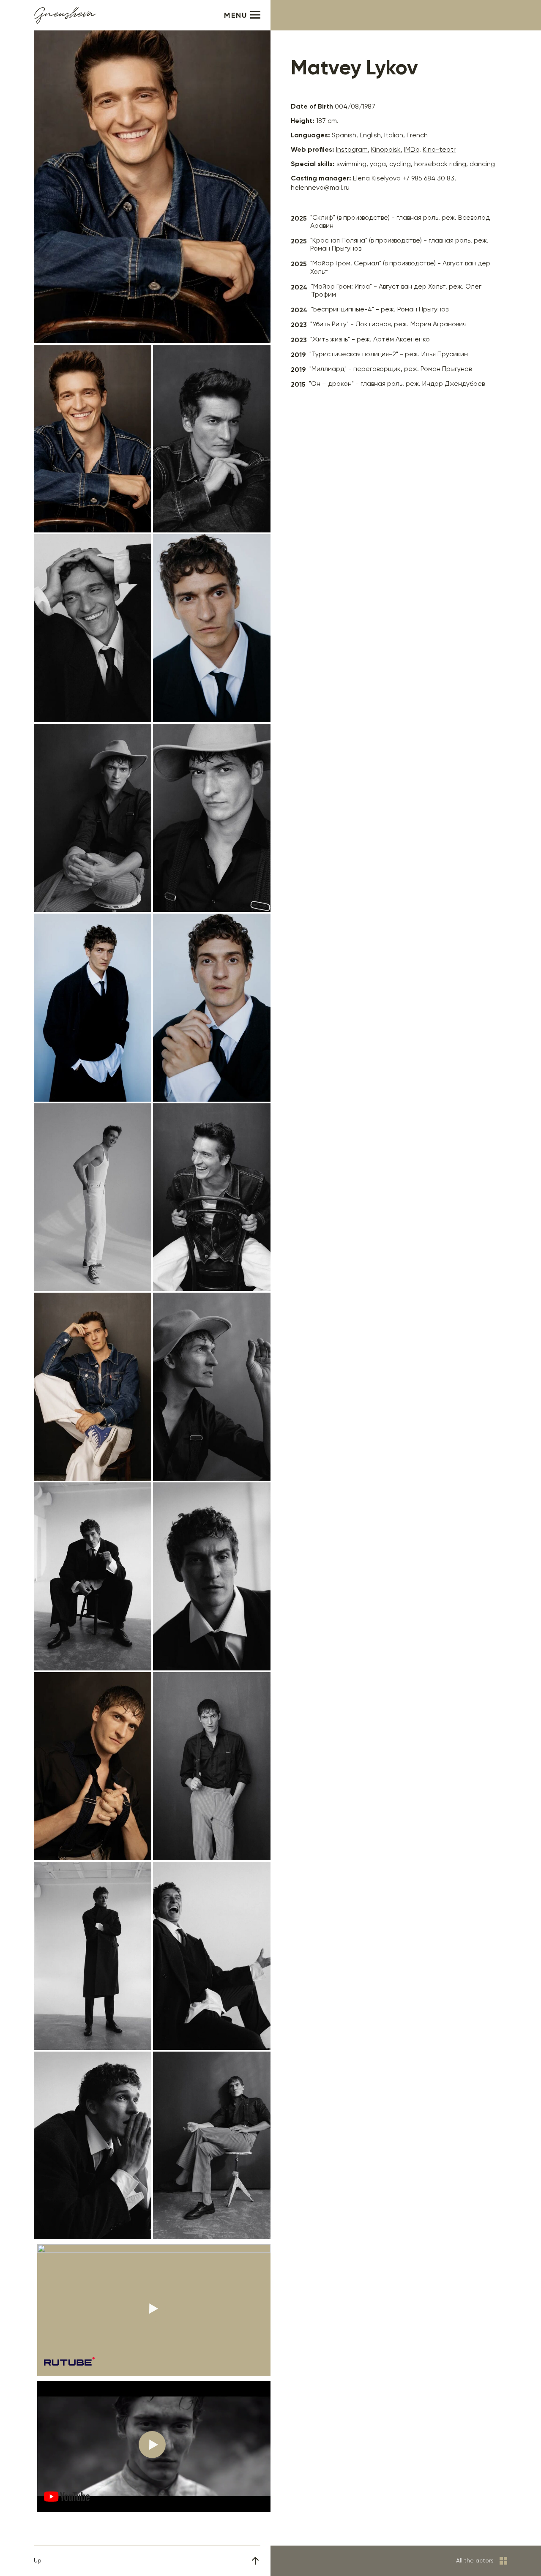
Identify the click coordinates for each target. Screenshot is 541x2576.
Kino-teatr (439, 150)
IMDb (412, 150)
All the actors (475, 2561)
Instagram (352, 150)
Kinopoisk (386, 150)
